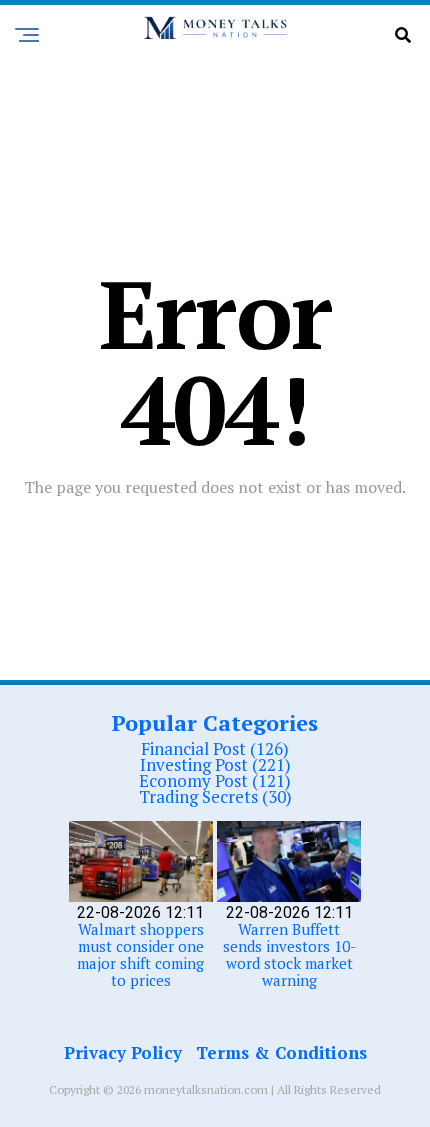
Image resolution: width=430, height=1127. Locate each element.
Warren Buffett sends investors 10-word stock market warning (289, 954)
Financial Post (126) (215, 748)
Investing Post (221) (215, 764)
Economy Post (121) (215, 780)
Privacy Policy (123, 1052)
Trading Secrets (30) (215, 796)
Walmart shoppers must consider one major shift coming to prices (140, 954)
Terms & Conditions (281, 1052)
